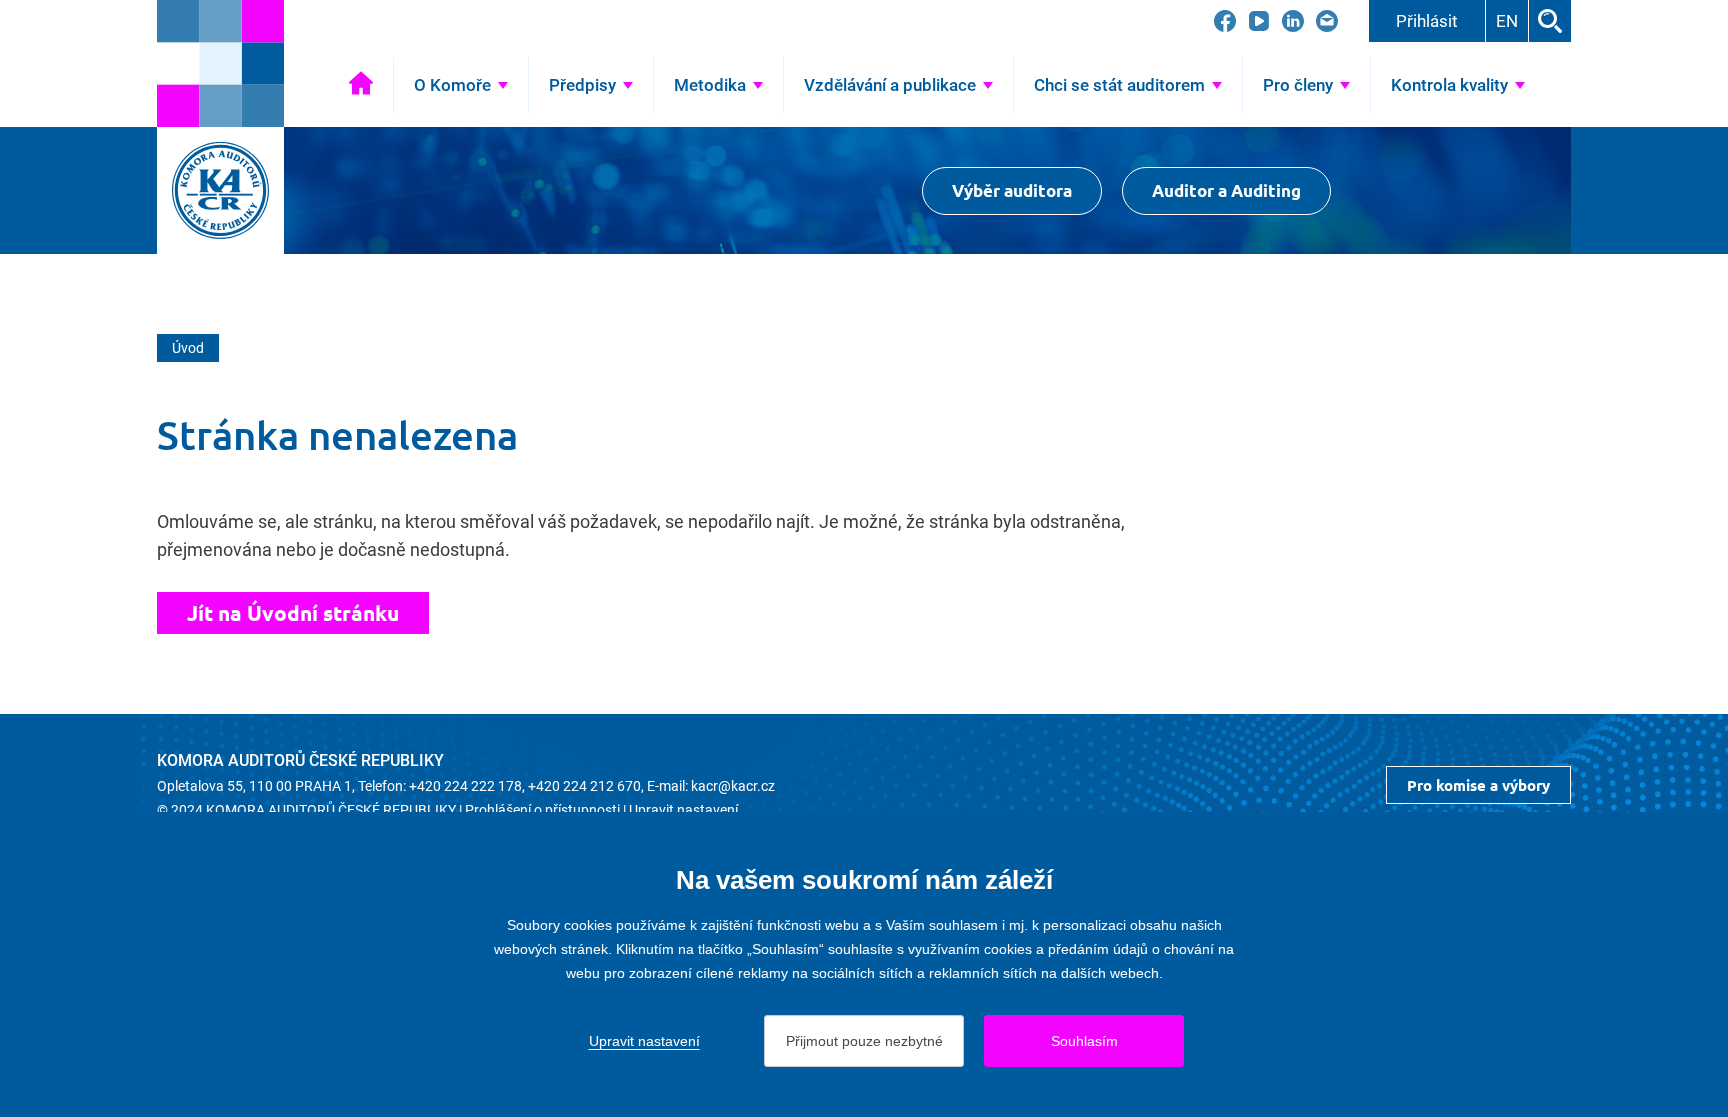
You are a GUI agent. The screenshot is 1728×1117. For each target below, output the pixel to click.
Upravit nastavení (683, 810)
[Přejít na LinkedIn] (1293, 21)
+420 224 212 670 (584, 786)
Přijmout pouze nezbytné (864, 1041)
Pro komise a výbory (1478, 785)
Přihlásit (1427, 21)
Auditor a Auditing (1226, 190)
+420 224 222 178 (465, 786)
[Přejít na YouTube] (1259, 21)
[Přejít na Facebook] (1225, 21)
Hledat (1550, 21)
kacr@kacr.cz (733, 786)
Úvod (361, 85)
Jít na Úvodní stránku (293, 612)
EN (1507, 21)
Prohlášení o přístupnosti (542, 810)
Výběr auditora (1012, 190)
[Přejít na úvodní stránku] (220, 63)
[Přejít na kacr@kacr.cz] (1327, 21)
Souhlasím (1084, 1041)
